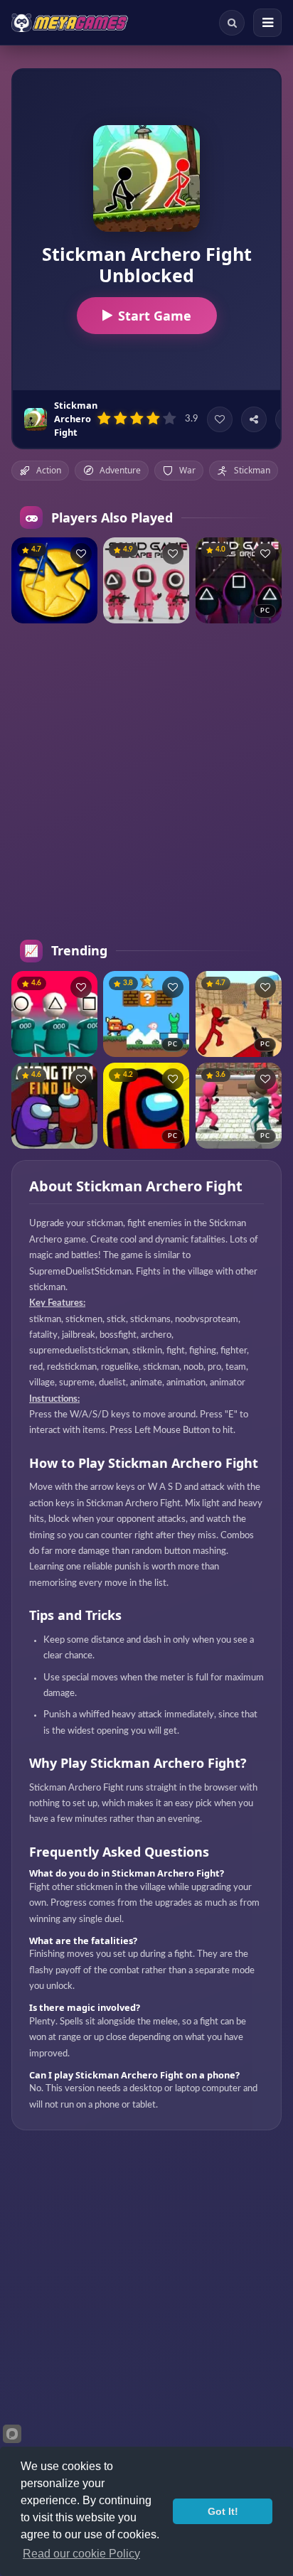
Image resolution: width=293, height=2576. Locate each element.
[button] (81, 554)
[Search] (232, 23)
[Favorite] (220, 419)
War (187, 470)
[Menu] (267, 23)
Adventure (120, 470)
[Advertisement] (146, 782)
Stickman (252, 470)
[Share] (254, 419)
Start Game (155, 316)
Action (49, 470)
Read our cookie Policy (81, 2554)
